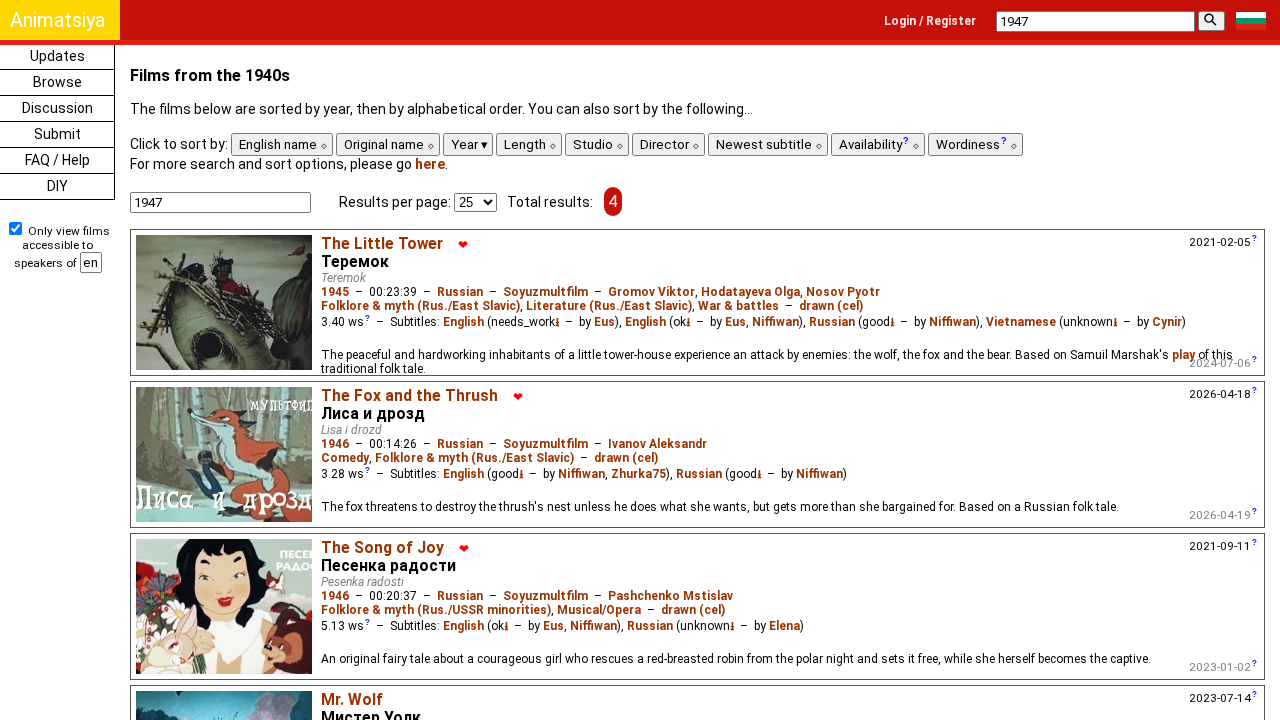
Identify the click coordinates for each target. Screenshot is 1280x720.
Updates (57, 56)
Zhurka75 (638, 474)
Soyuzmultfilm (545, 292)
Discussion (57, 108)
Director (666, 144)
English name (279, 144)
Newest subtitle (765, 144)
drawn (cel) (831, 306)
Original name (385, 144)
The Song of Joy (382, 548)
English (463, 322)
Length (526, 144)
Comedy (345, 458)
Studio (594, 144)
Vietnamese (1021, 322)
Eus (604, 322)
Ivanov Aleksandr (657, 444)
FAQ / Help (57, 160)
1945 (335, 292)
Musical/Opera (599, 610)
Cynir (1167, 322)
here (430, 164)
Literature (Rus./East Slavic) (609, 306)
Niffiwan (775, 322)
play (1183, 355)
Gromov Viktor (651, 292)
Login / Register (930, 21)
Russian (460, 292)
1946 (335, 444)
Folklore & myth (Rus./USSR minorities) (436, 610)
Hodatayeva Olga (750, 292)
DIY (57, 186)
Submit (57, 134)
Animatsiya (57, 20)
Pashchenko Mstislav (670, 596)
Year (466, 144)
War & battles (738, 306)
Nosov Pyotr (843, 292)
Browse (57, 82)
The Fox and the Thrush (409, 396)
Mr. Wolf (352, 700)
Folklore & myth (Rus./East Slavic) (420, 306)
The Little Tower (382, 244)
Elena (784, 626)
